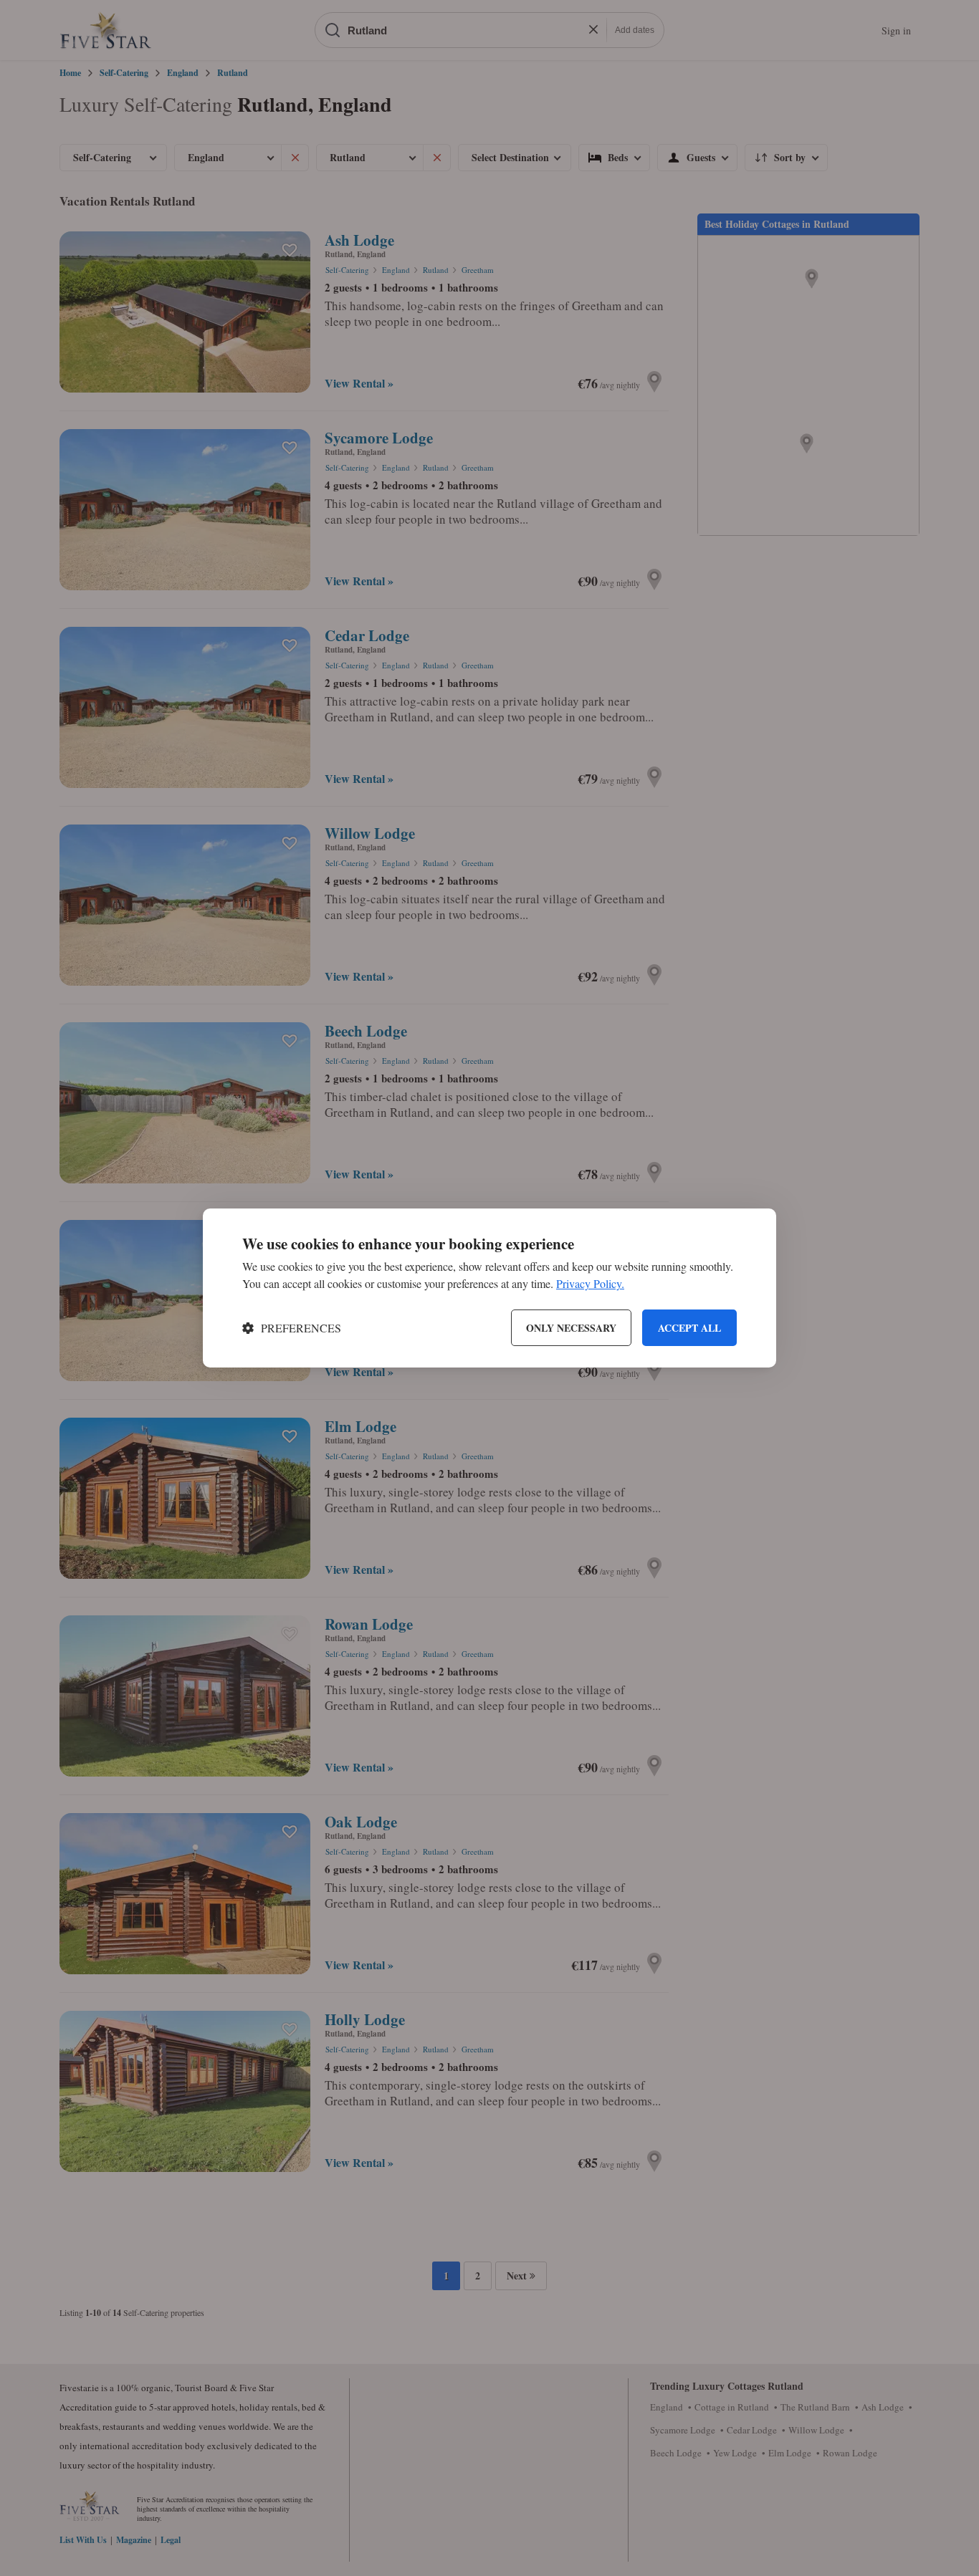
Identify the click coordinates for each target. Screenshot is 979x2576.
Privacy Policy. (590, 1283)
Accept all (689, 1328)
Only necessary (571, 1328)
